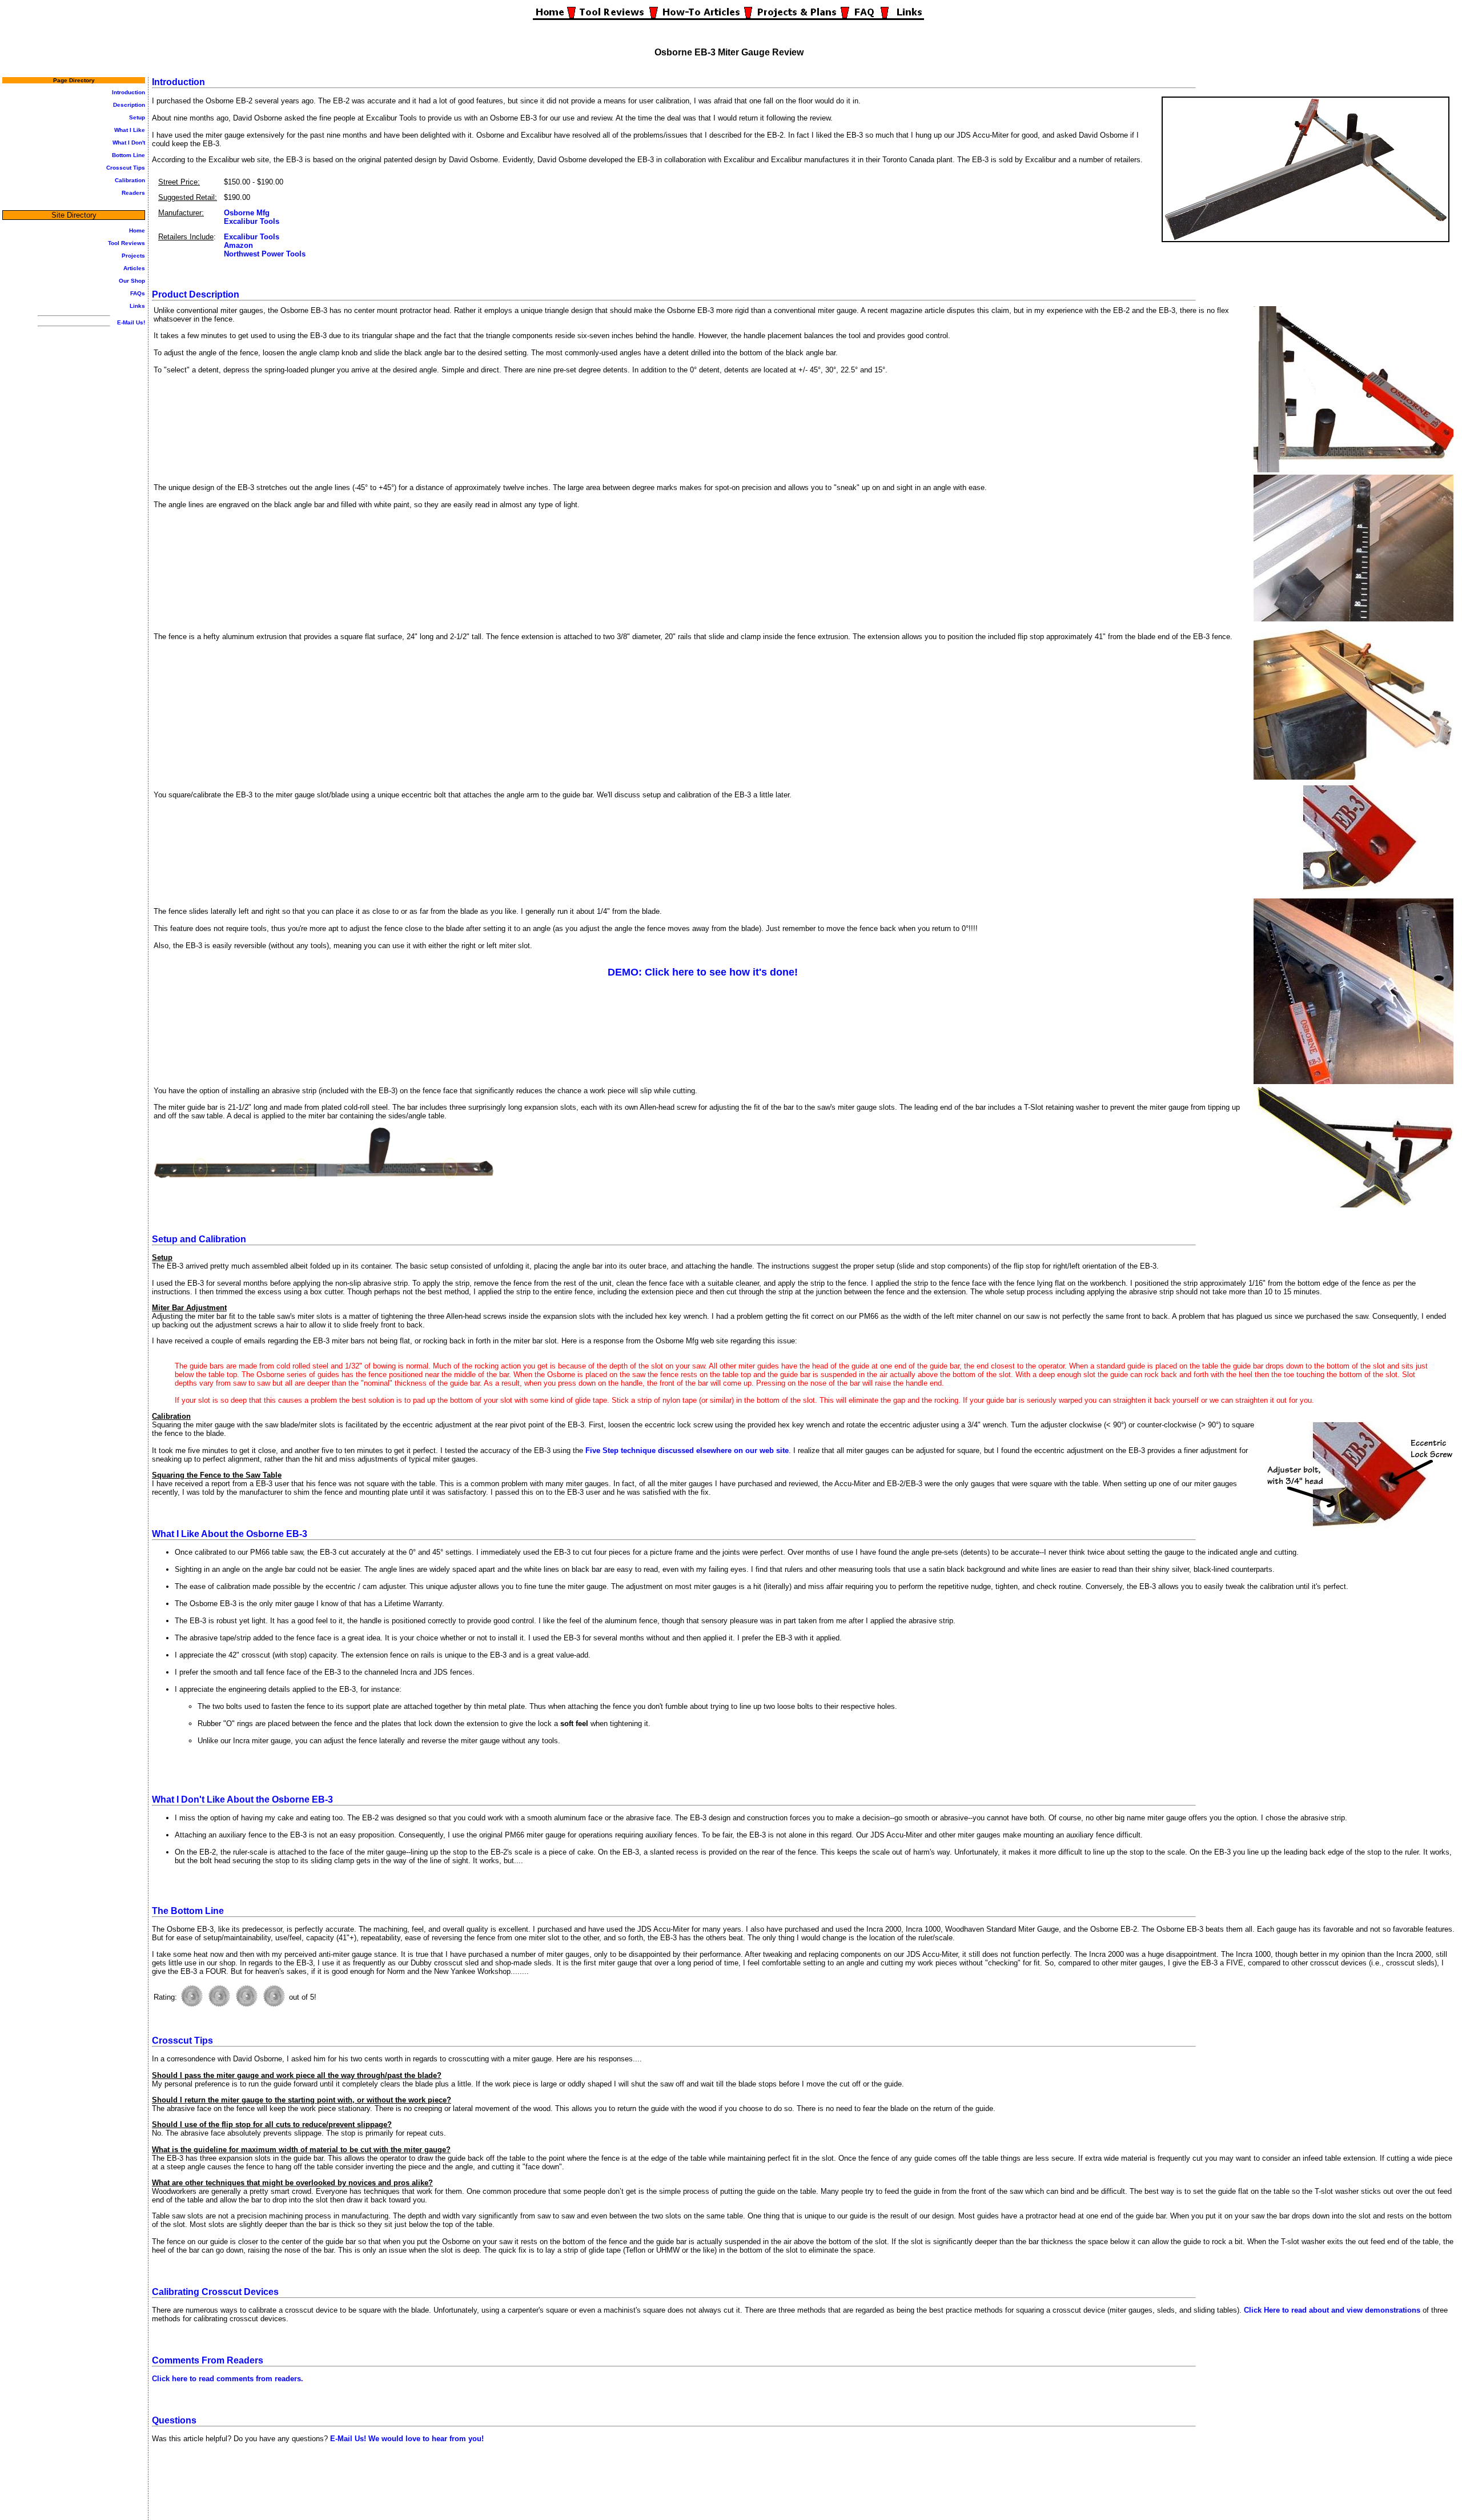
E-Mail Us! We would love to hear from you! (407, 2439)
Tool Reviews (126, 243)
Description (129, 105)
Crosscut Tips (126, 168)
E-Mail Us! (131, 322)
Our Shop (132, 281)
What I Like (130, 130)
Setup (137, 117)
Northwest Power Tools (265, 254)
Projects (133, 256)
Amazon (238, 245)
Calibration (130, 180)
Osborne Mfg (247, 213)
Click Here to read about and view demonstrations (1332, 2310)
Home (137, 230)
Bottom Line (128, 155)
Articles (134, 268)
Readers (133, 193)
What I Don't (129, 143)
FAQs (138, 293)
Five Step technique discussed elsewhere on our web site (687, 1450)
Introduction (128, 92)
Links (137, 306)
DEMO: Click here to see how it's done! (703, 972)
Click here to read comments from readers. (228, 2379)
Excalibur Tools (252, 221)
